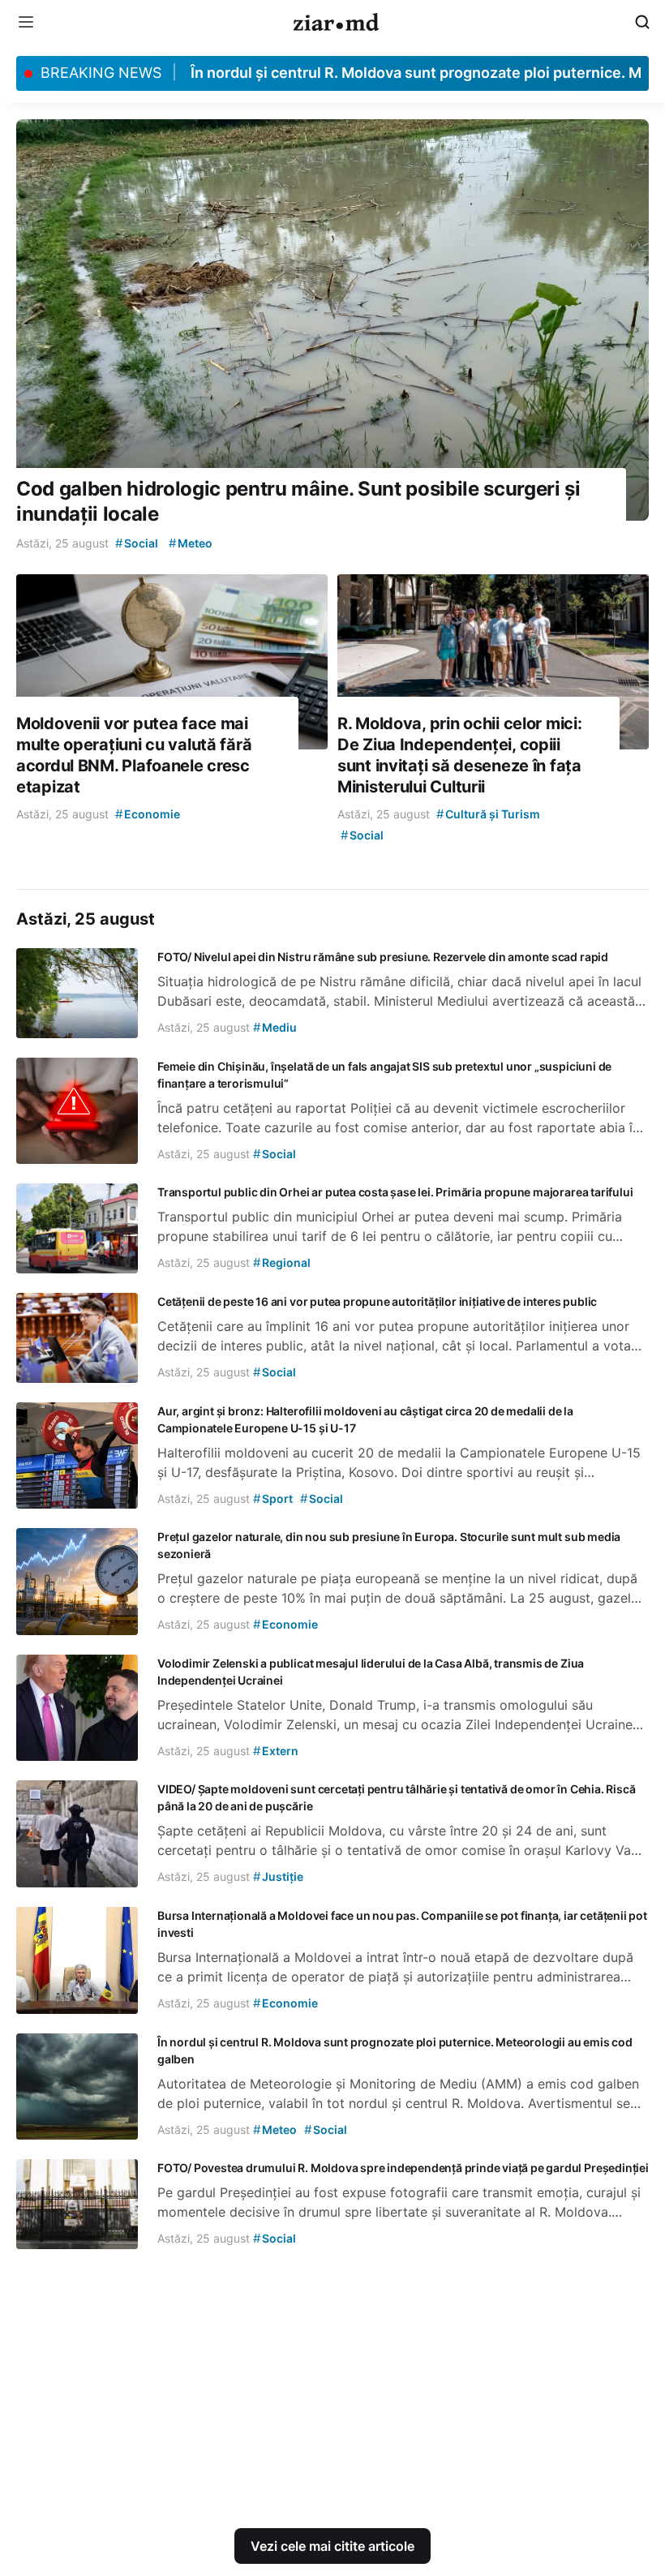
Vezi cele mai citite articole (332, 2546)
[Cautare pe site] (642, 22)
